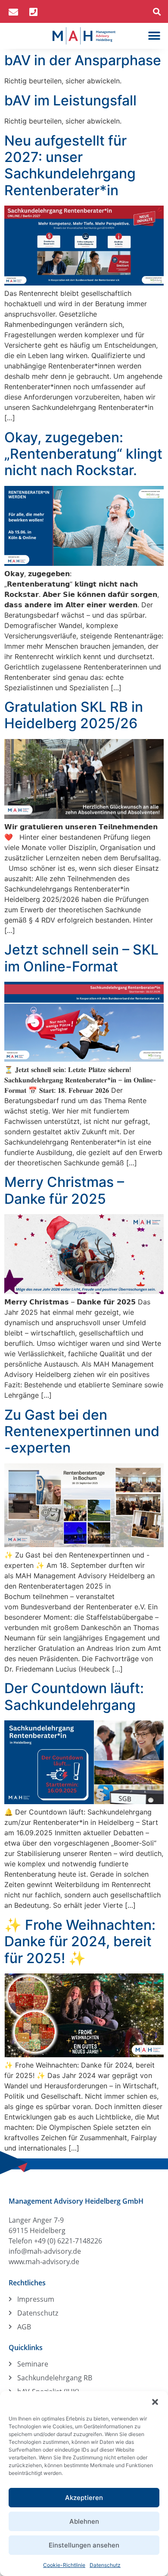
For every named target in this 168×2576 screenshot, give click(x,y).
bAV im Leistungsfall (70, 100)
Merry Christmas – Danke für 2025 (64, 1190)
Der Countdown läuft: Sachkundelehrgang (74, 1696)
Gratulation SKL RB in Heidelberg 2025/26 (74, 715)
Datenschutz (105, 2565)
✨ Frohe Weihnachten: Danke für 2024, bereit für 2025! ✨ (80, 1942)
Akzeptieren (84, 2498)
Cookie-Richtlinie (64, 2565)
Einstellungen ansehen (84, 2545)
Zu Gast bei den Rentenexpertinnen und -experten (82, 1431)
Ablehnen (84, 2521)
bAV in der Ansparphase (83, 60)
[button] (155, 2402)
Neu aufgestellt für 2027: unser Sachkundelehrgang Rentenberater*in (70, 165)
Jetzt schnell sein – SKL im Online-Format (81, 958)
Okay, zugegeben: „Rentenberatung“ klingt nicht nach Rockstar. (83, 454)
